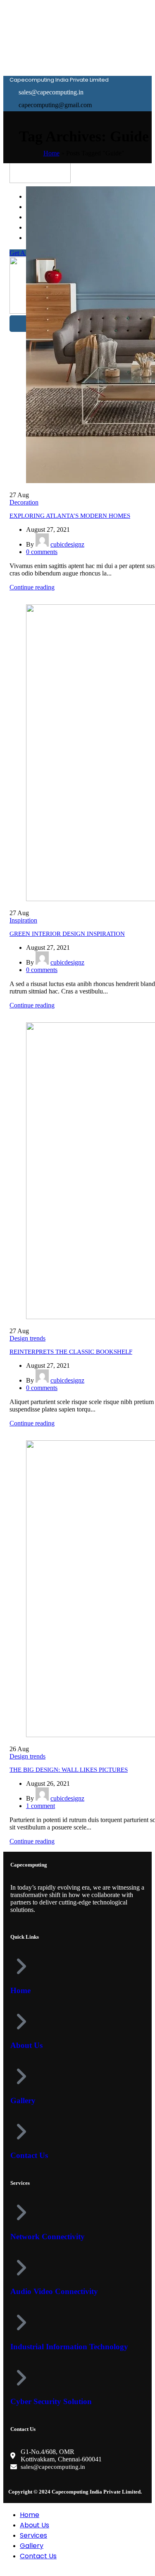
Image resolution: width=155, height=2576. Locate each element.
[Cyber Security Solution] (21, 2378)
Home (51, 153)
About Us (26, 2045)
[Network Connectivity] (21, 2212)
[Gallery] (21, 2076)
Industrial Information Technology (69, 2347)
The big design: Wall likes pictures (69, 1770)
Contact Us (29, 2155)
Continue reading (32, 587)
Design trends (27, 1338)
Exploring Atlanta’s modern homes (70, 516)
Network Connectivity (48, 2237)
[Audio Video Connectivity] (21, 2268)
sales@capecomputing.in (53, 2467)
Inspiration (23, 920)
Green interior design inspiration (67, 934)
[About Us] (21, 2022)
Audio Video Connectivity (54, 2291)
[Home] (21, 1966)
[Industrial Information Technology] (21, 2322)
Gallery (23, 2100)
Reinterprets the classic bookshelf (71, 1352)
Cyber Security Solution (51, 2401)
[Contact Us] (21, 2132)
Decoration (24, 502)
